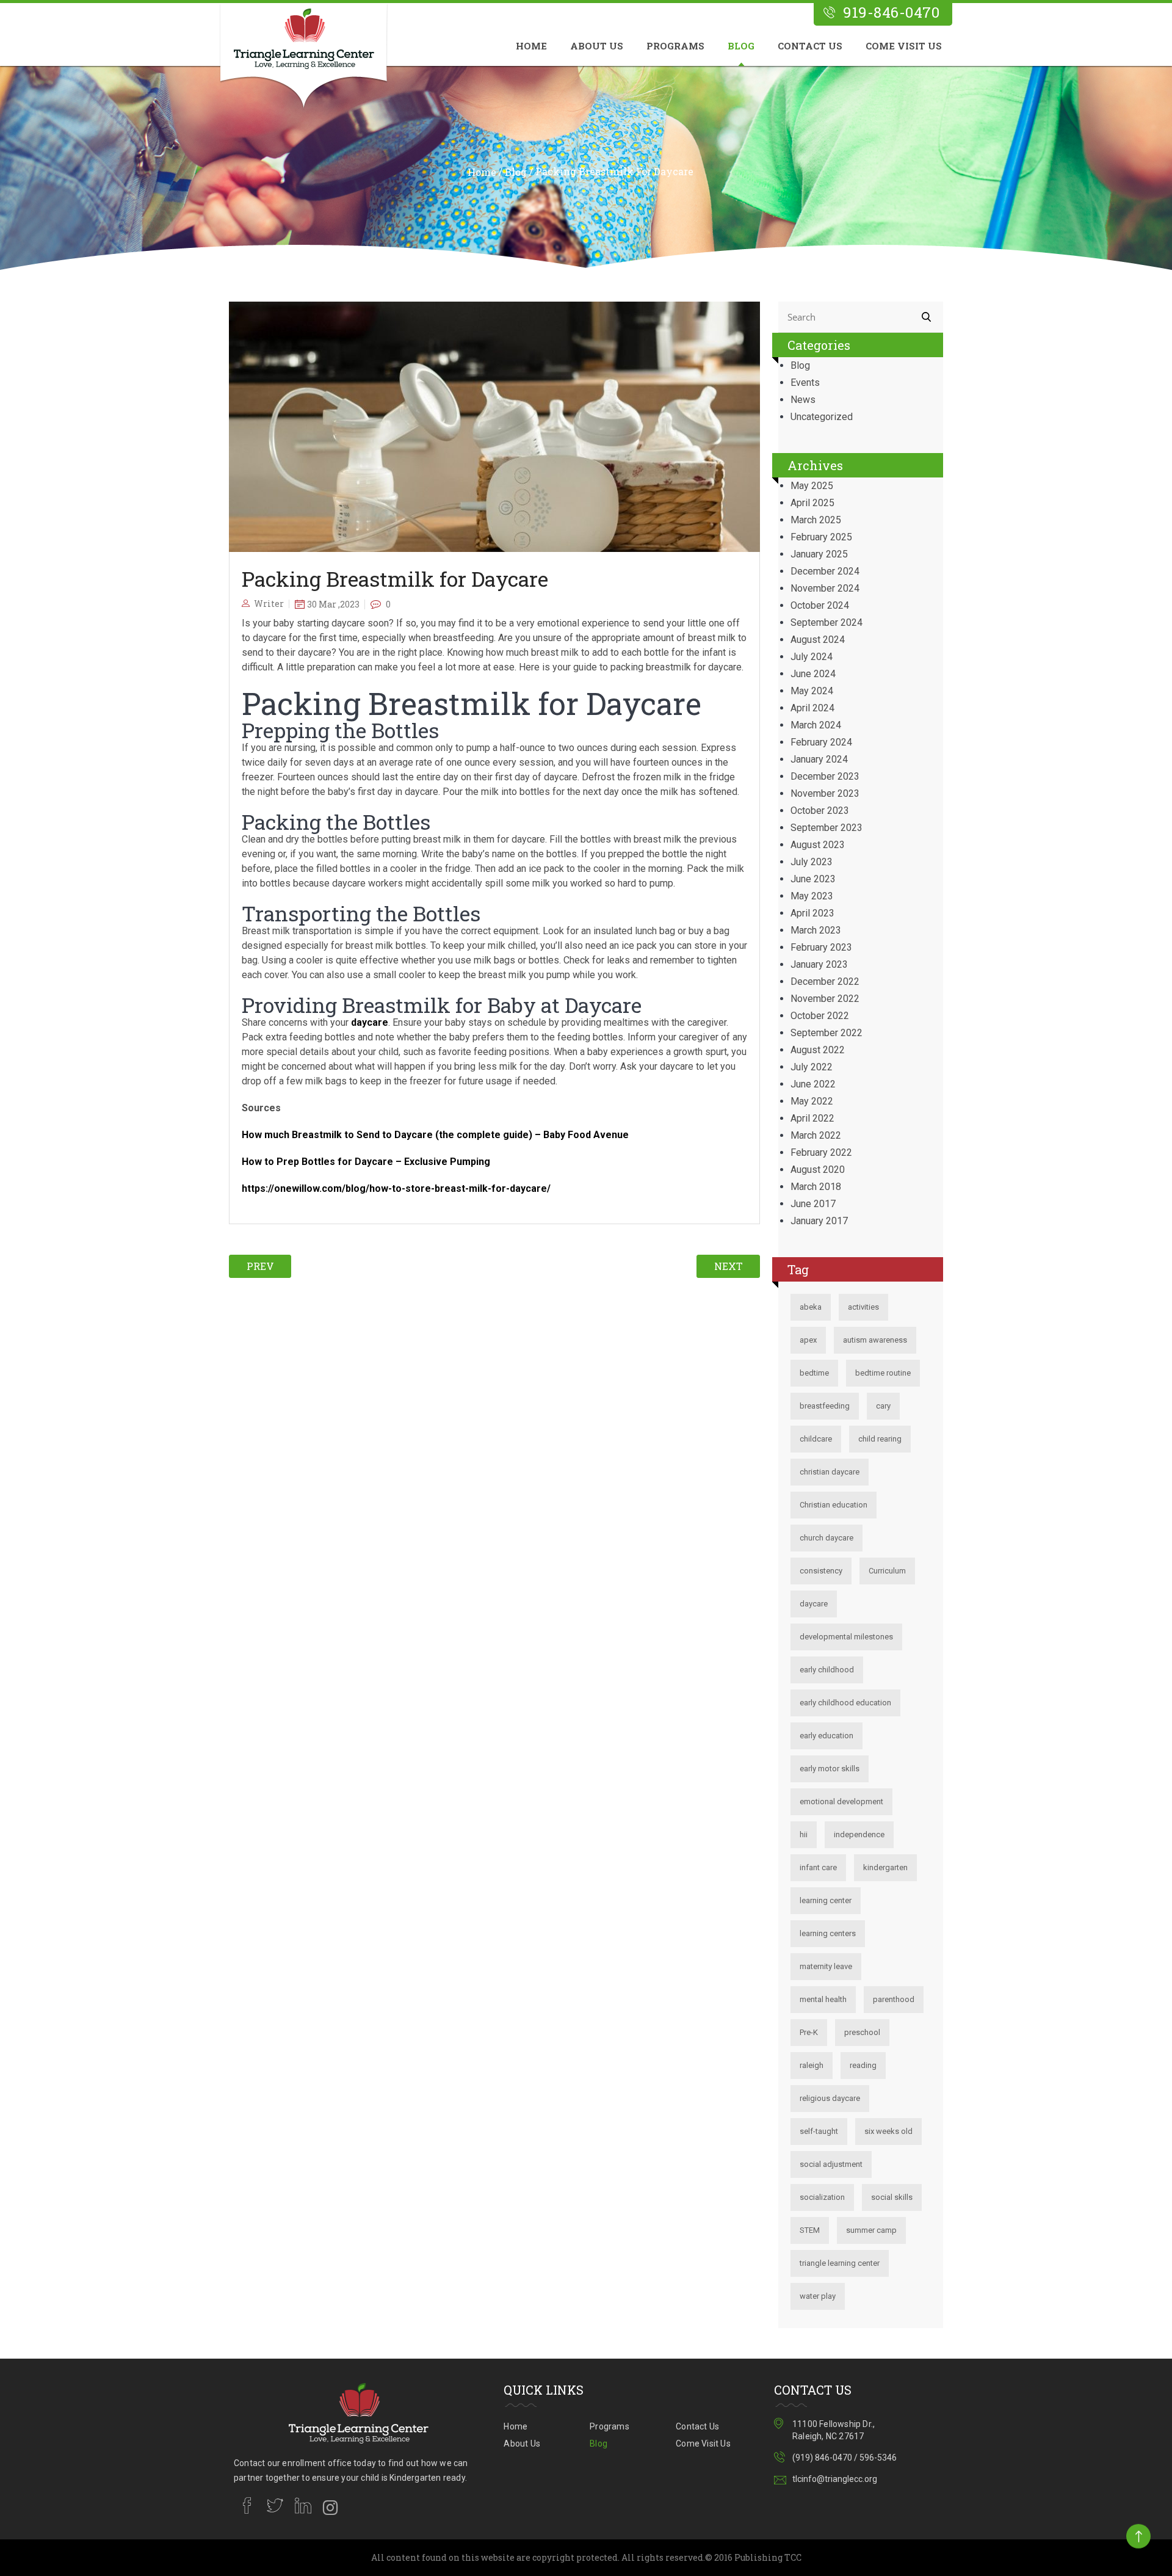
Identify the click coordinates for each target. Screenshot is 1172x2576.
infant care (818, 1867)
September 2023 (827, 828)
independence (859, 1834)
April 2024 (812, 708)
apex (808, 1340)
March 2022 (816, 1135)
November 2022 (825, 999)
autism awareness (875, 1340)
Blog (741, 46)
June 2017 (813, 1204)
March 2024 (816, 725)
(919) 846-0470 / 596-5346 (845, 2458)
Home (531, 46)
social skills (892, 2197)
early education (827, 1736)
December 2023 (825, 776)
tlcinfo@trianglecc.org (835, 2479)
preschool (862, 2032)
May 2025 (812, 486)
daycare (370, 1022)
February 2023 (821, 947)
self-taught (819, 2131)
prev (260, 1266)
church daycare (827, 1538)
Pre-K (809, 2032)
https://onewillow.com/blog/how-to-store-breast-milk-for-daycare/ (396, 1188)
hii (804, 1834)
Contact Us (810, 46)
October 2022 (820, 1016)
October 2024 (820, 605)
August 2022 (818, 1050)
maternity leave (826, 1966)
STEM (810, 2230)
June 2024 (813, 674)
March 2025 (816, 520)
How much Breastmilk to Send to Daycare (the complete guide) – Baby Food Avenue (435, 1135)
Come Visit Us (904, 46)
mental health (823, 1999)
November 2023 (825, 793)
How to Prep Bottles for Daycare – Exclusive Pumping (366, 1162)
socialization (822, 2197)
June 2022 (813, 1084)
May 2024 (812, 691)
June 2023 (813, 879)
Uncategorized (822, 417)
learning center (826, 1900)
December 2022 (825, 981)
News (803, 400)
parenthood (894, 1999)
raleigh (812, 2065)
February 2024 (821, 742)
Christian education (834, 1505)
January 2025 (819, 554)
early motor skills (830, 1769)
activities (863, 1307)
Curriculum (887, 1571)
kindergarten (885, 1867)
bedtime (814, 1373)
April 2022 (812, 1118)
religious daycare (830, 2098)
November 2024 (825, 588)
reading (863, 2065)
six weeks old (888, 2131)
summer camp (871, 2230)
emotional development (841, 1801)
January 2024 (819, 759)
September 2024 (827, 622)
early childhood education (845, 1703)
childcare (816, 1439)
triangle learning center (840, 2263)
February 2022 (821, 1152)
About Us (597, 46)
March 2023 (816, 930)
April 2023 (812, 913)
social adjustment (831, 2164)
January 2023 (819, 964)
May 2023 (812, 896)
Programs (675, 46)
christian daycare (830, 1472)
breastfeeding (825, 1406)
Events (805, 383)
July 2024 (812, 657)
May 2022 (812, 1101)
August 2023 (818, 845)
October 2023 (820, 811)
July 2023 (812, 862)
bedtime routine (883, 1373)
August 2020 (818, 1170)
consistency (821, 1571)
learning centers (828, 1933)
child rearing (880, 1439)
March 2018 (816, 1187)
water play (818, 2296)
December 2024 (825, 571)
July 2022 (812, 1067)
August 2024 (818, 640)
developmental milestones (846, 1637)
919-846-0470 (891, 13)
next (729, 1266)
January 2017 (819, 1221)
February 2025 (821, 537)
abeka (811, 1307)
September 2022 (827, 1033)
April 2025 (812, 503)
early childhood (827, 1670)
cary (883, 1406)
